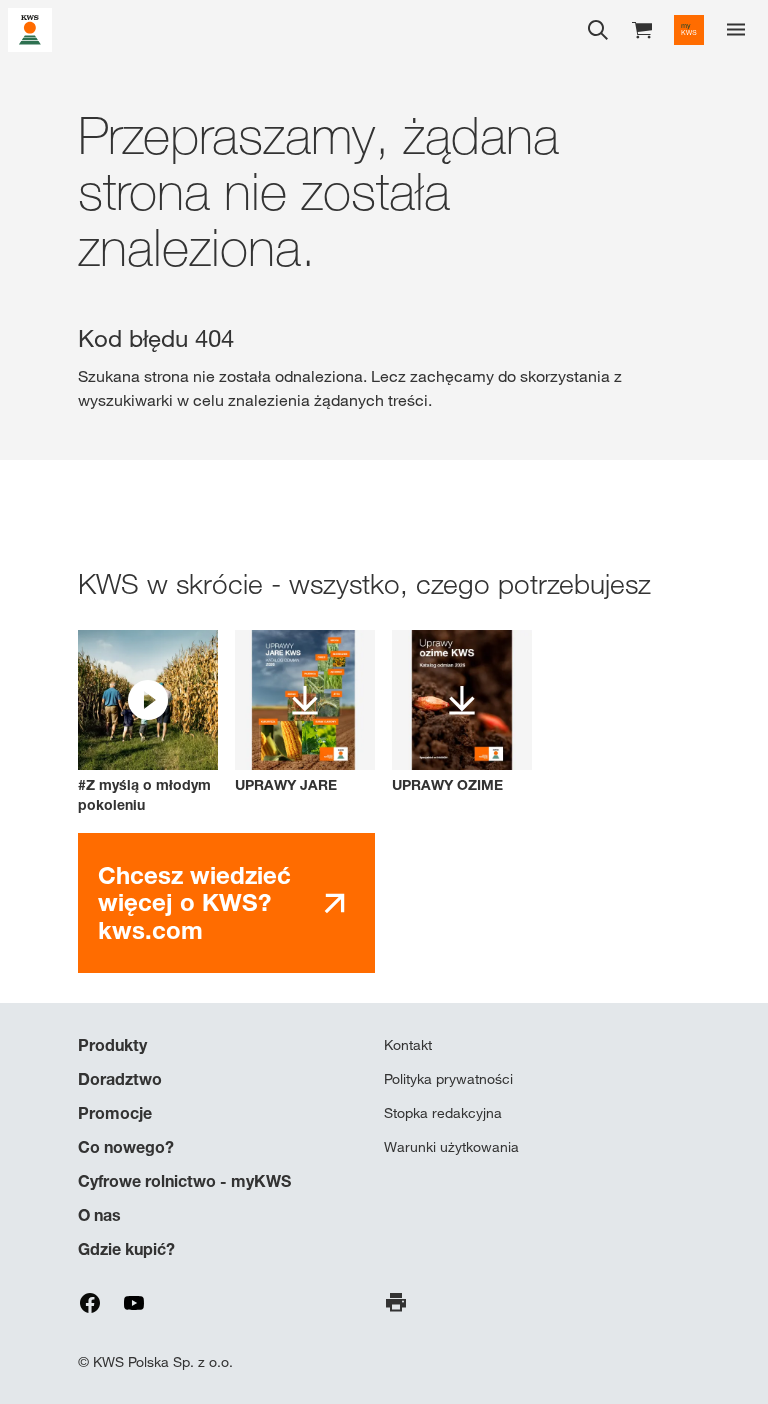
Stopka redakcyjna (443, 1113)
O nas (99, 1215)
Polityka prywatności (448, 1079)
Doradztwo (120, 1079)
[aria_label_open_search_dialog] (598, 30)
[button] (148, 722)
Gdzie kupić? (126, 1249)
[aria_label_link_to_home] (30, 28)
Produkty (112, 1045)
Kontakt (408, 1045)
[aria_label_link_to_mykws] (689, 30)
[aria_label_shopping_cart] (642, 28)
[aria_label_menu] (736, 30)
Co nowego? (126, 1147)
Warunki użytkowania (451, 1147)
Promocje (115, 1113)
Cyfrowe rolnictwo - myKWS (184, 1181)
